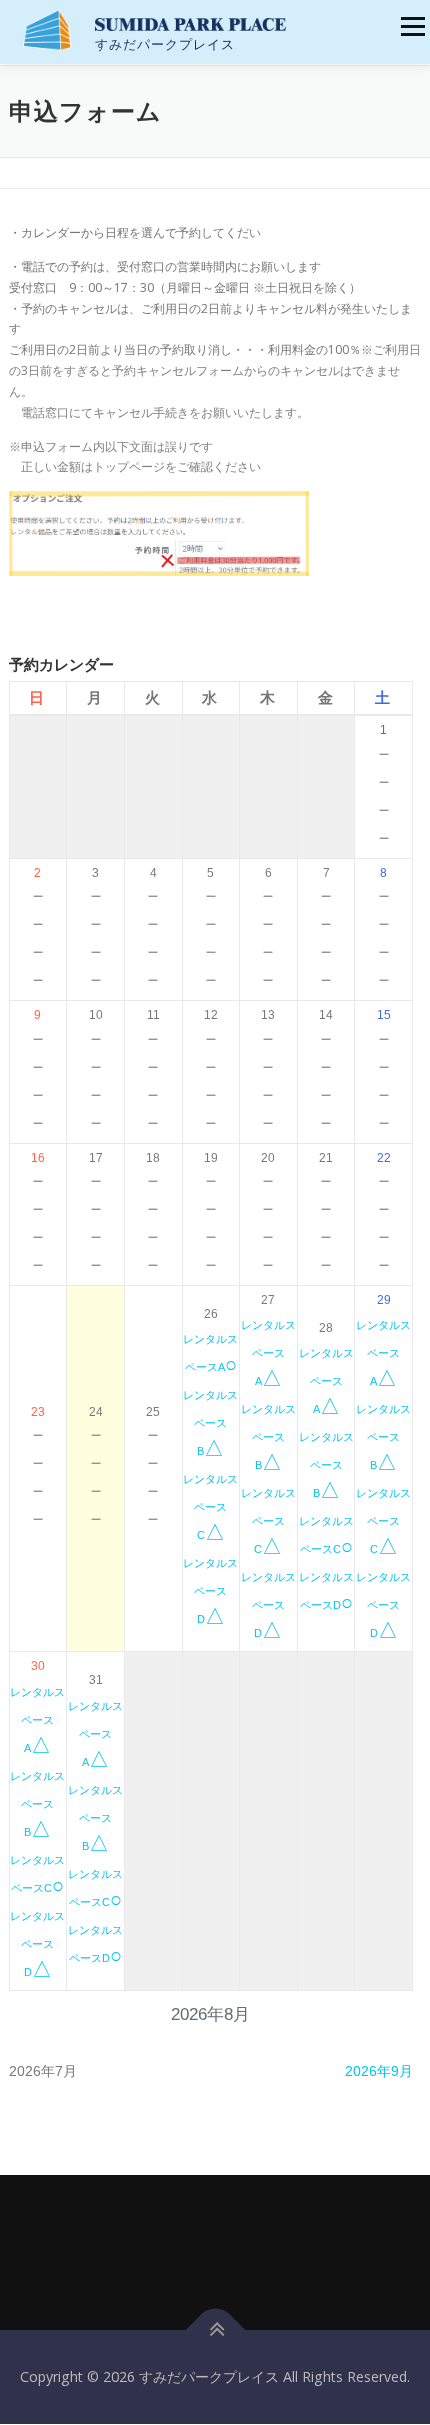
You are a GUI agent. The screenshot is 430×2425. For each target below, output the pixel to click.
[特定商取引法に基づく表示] (206, 2270)
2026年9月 (379, 2071)
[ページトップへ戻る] (215, 2330)
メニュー (412, 27)
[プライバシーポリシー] (223, 2270)
